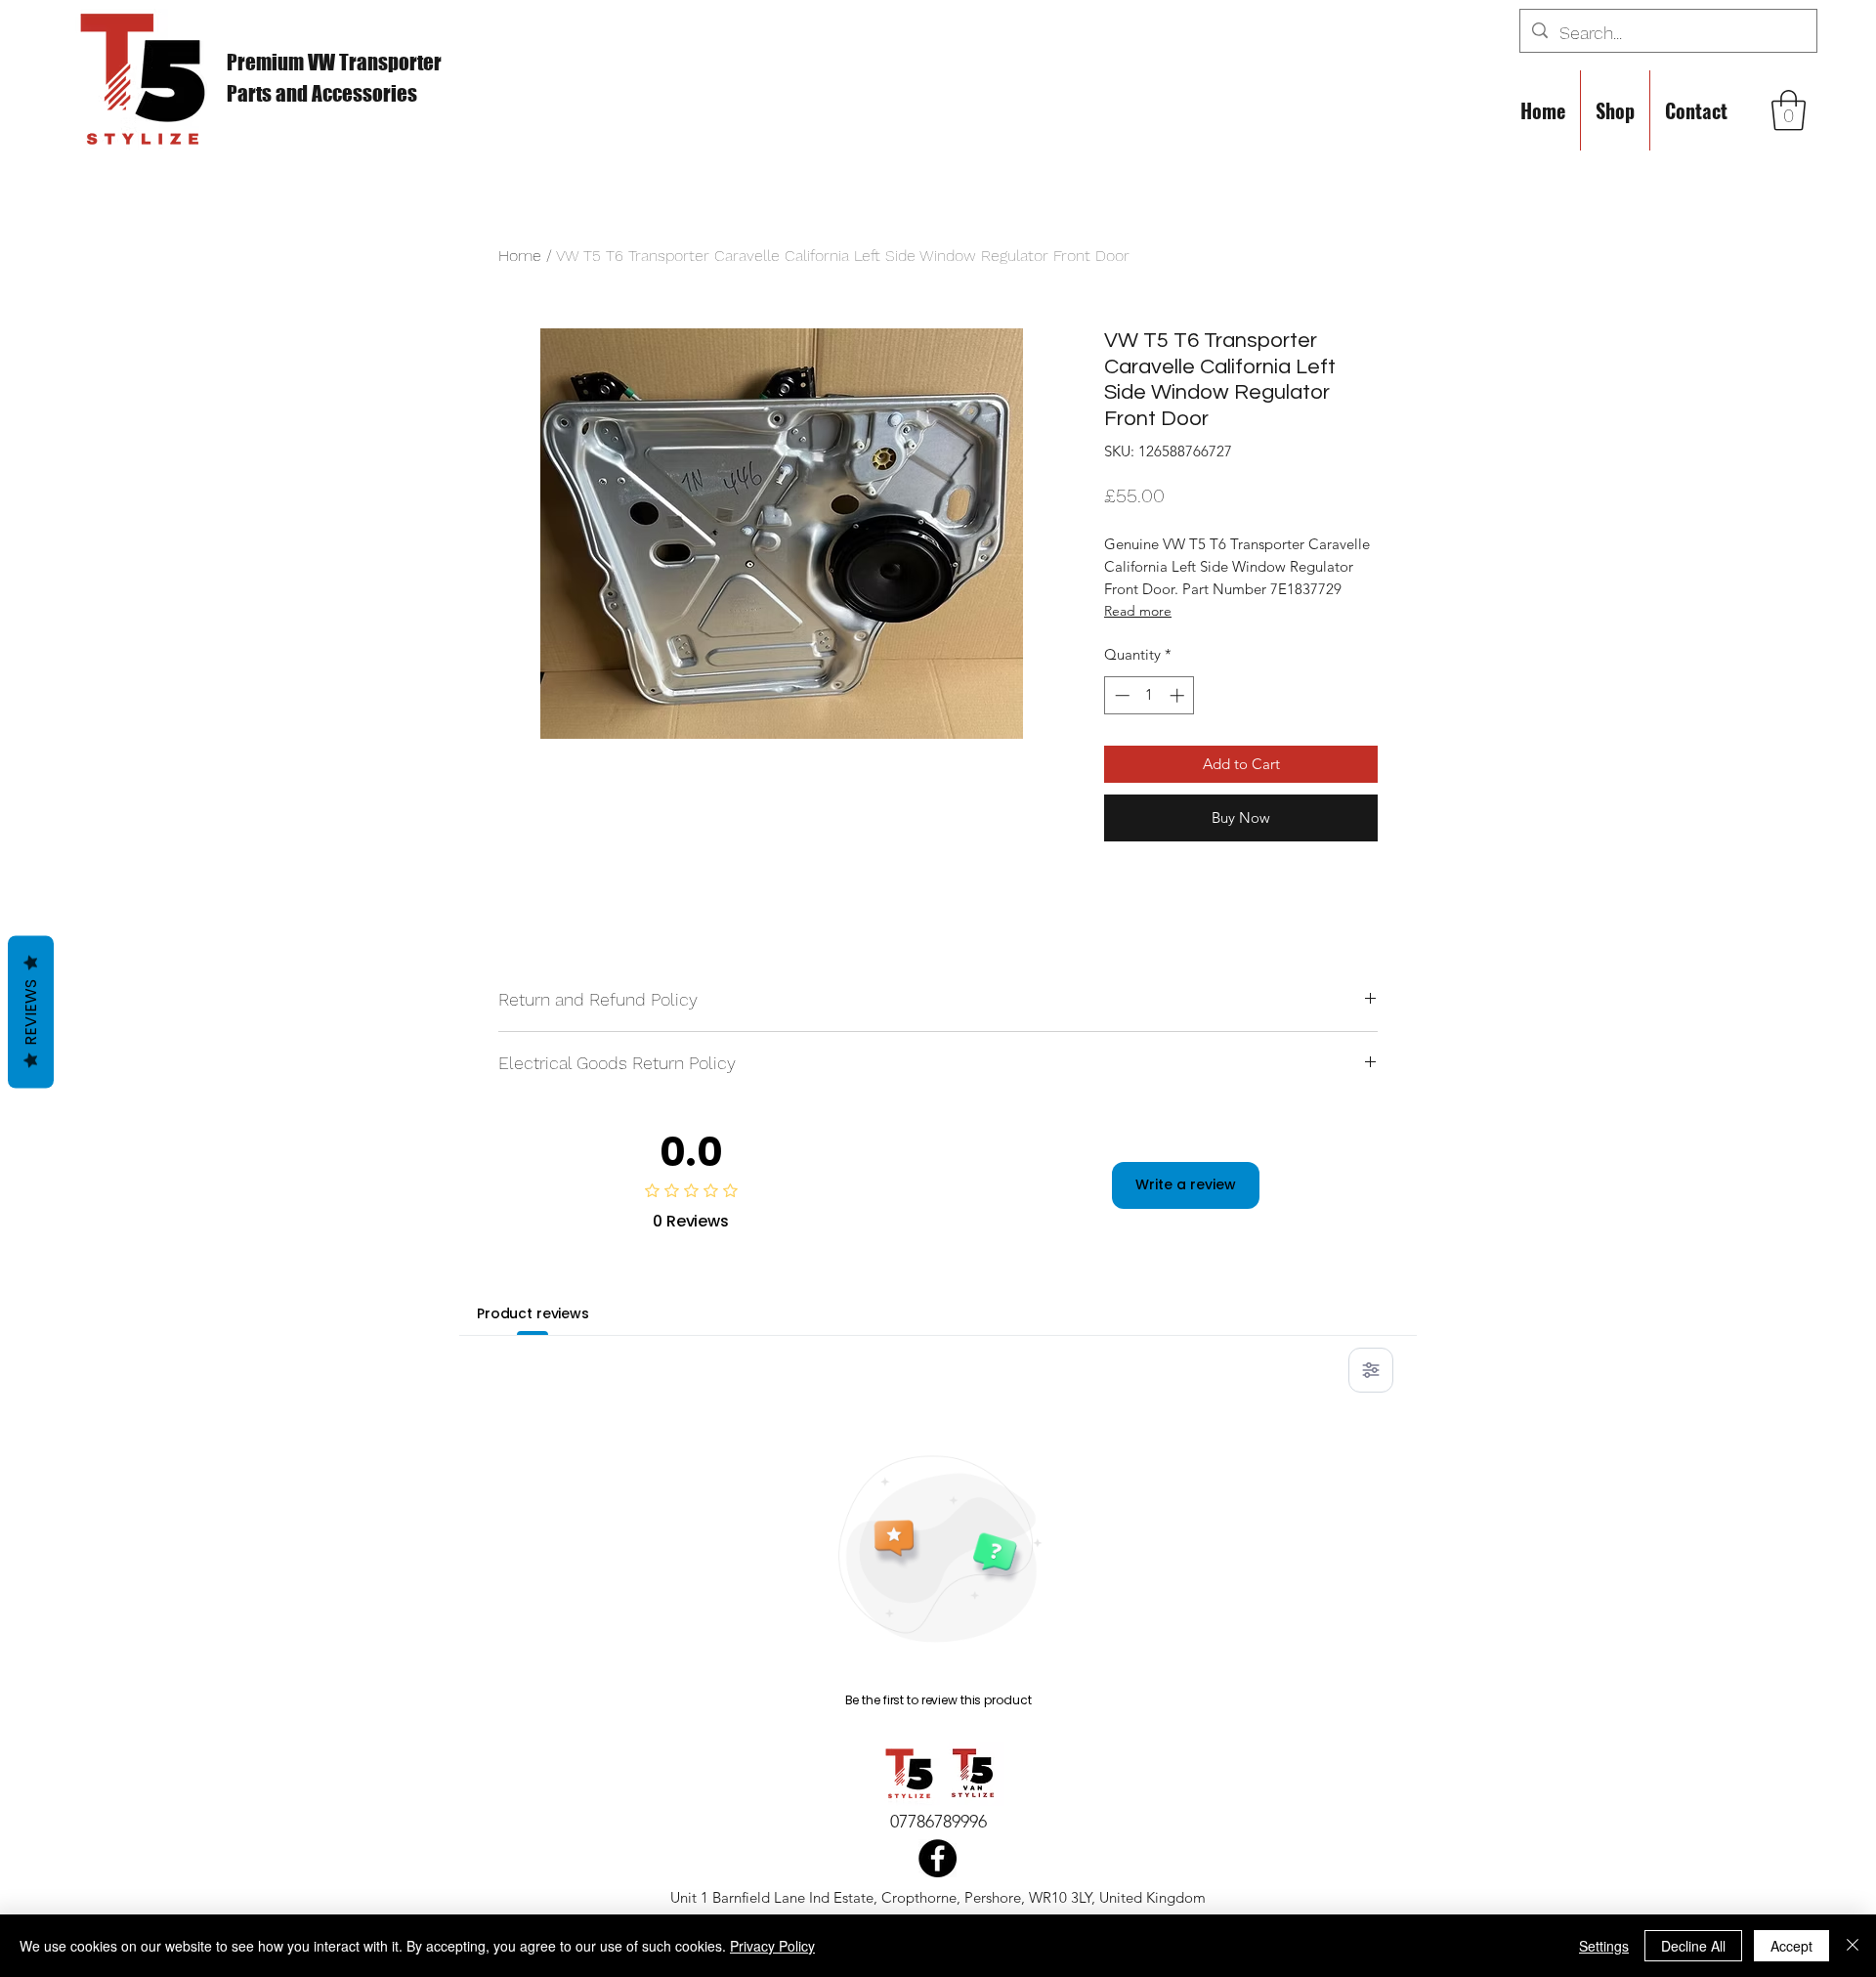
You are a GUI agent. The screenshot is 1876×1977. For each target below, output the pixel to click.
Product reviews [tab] (533, 1313)
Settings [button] (1604, 1946)
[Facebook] (938, 1858)
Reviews (31, 1011)
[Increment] (1179, 695)
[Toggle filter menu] (1371, 1370)
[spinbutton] (1150, 695)
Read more (1138, 611)
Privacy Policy (772, 1946)
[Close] (1853, 1946)
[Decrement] (1120, 695)
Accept (1791, 1946)
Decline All (1693, 1946)
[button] (1789, 110)
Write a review (1186, 1184)
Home (520, 256)
